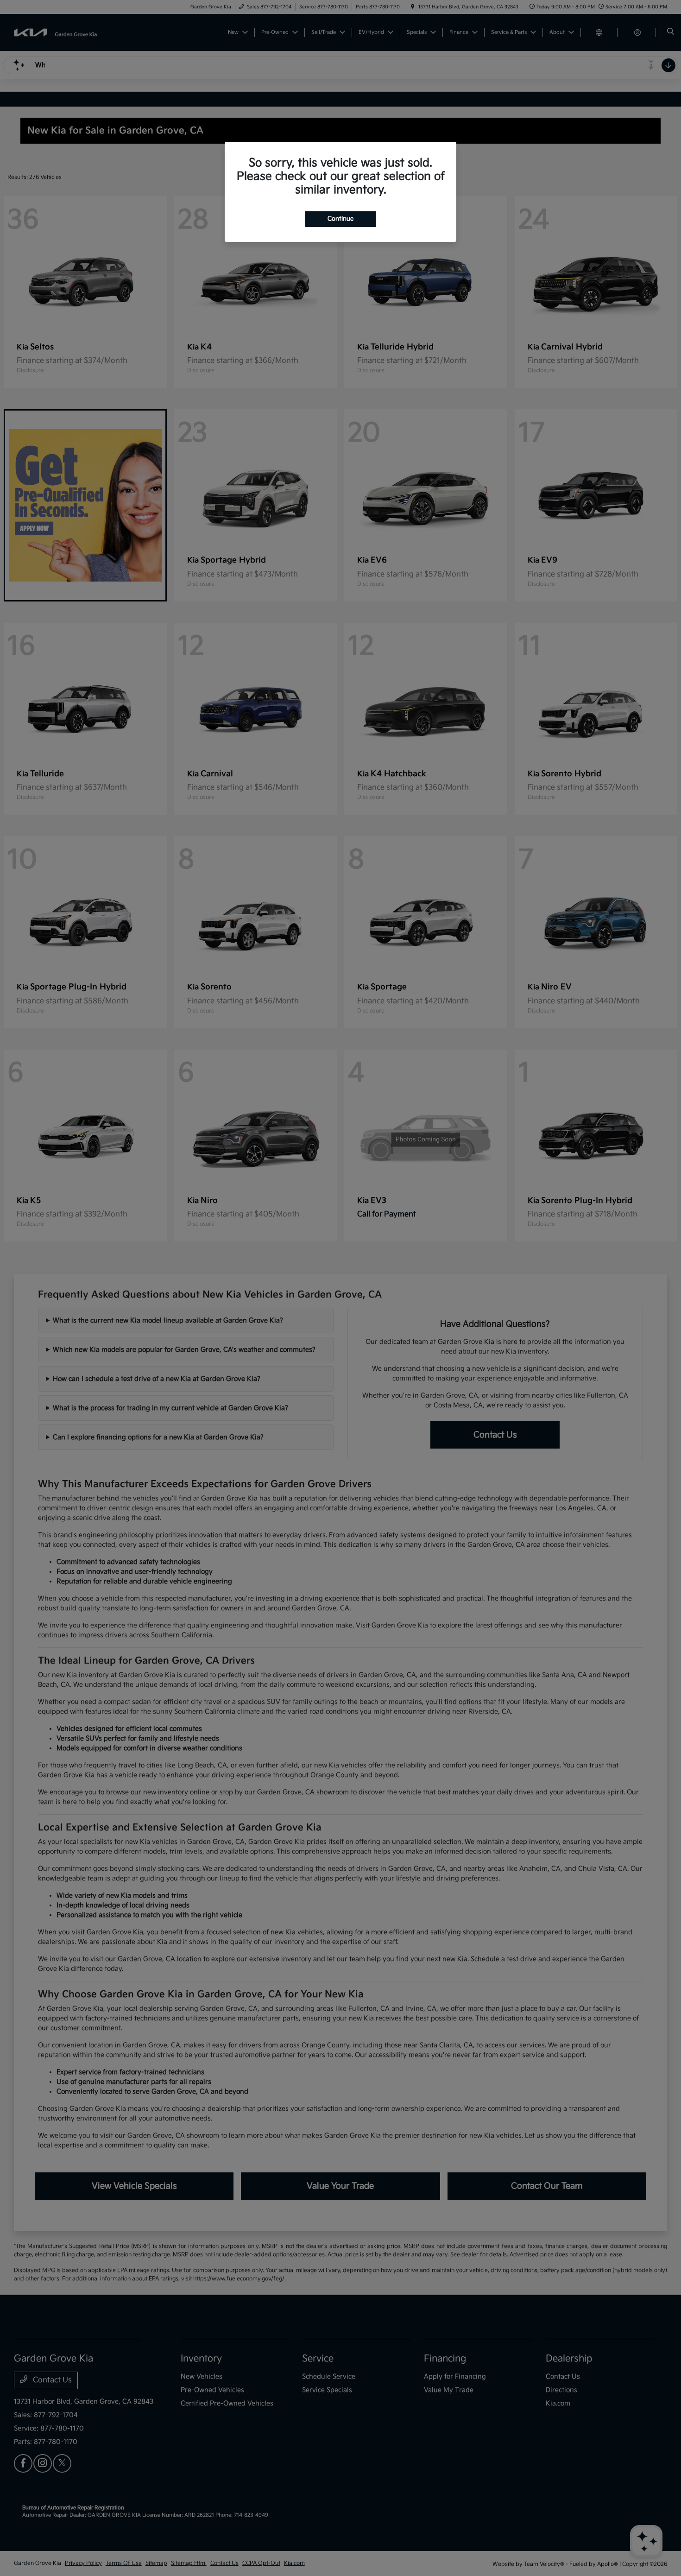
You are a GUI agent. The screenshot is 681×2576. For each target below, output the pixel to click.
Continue (340, 219)
